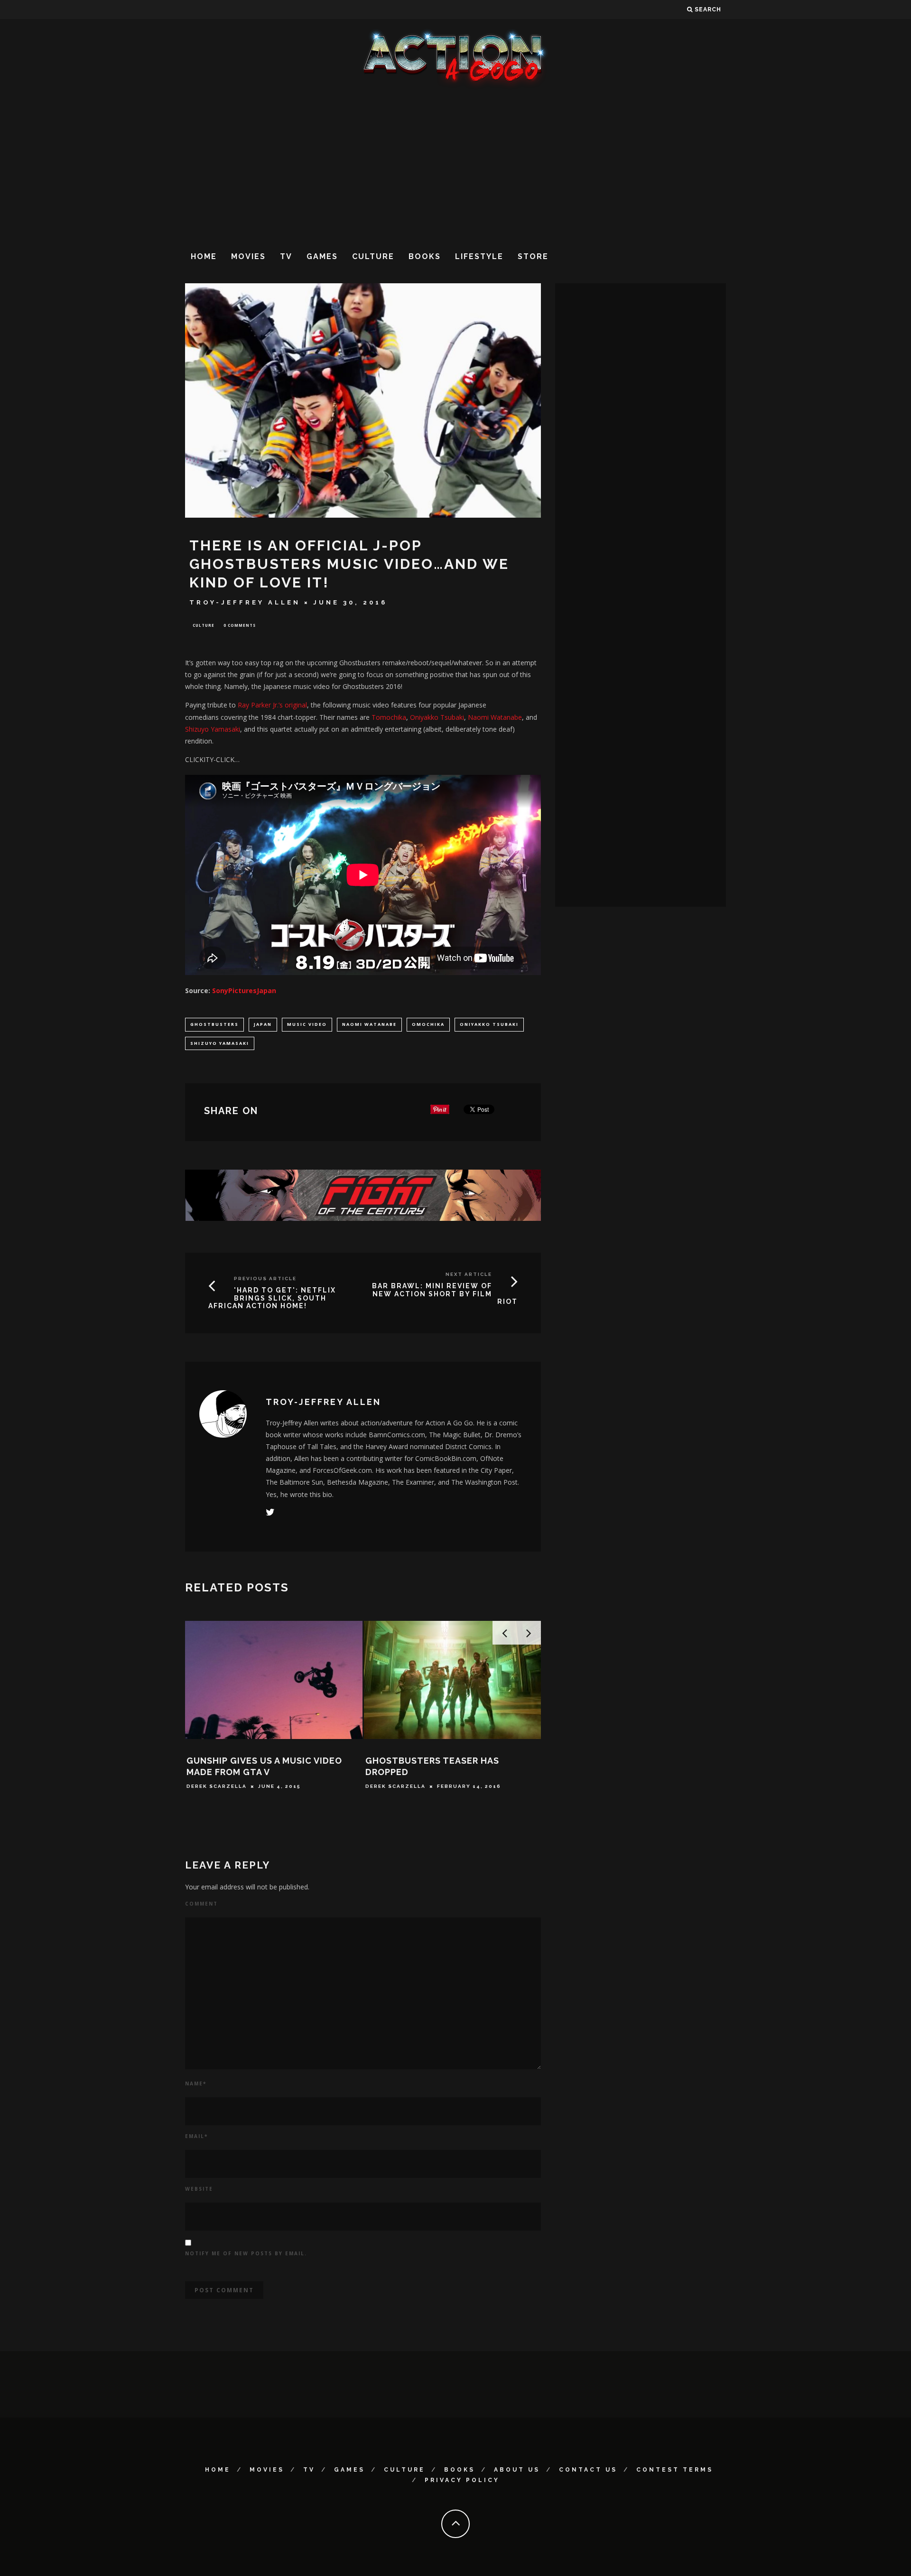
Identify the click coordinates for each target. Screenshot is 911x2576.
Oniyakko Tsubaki (437, 717)
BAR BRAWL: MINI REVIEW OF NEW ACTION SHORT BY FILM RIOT (445, 1294)
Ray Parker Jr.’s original (272, 705)
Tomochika (389, 717)
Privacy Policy (462, 2480)
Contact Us (588, 2470)
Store (533, 256)
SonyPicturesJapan (244, 990)
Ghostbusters (214, 1024)
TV (286, 256)
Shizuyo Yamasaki (213, 729)
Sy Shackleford (394, 1786)
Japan (263, 1024)
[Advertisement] (455, 166)
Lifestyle (479, 256)
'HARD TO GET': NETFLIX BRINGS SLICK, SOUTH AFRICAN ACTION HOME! (272, 1298)
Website (199, 2189)
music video (307, 1024)
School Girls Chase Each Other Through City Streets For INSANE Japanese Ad (272, 1795)
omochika (428, 1024)
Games (322, 256)
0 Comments (240, 625)
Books (425, 256)
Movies (248, 256)
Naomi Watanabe (495, 717)
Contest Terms (675, 2470)
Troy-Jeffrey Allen (245, 602)
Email (196, 2136)
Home (204, 256)
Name (196, 2083)
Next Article (469, 1274)
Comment (201, 1904)
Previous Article (265, 1279)
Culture (373, 256)
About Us (517, 2470)
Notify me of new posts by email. (246, 2253)
